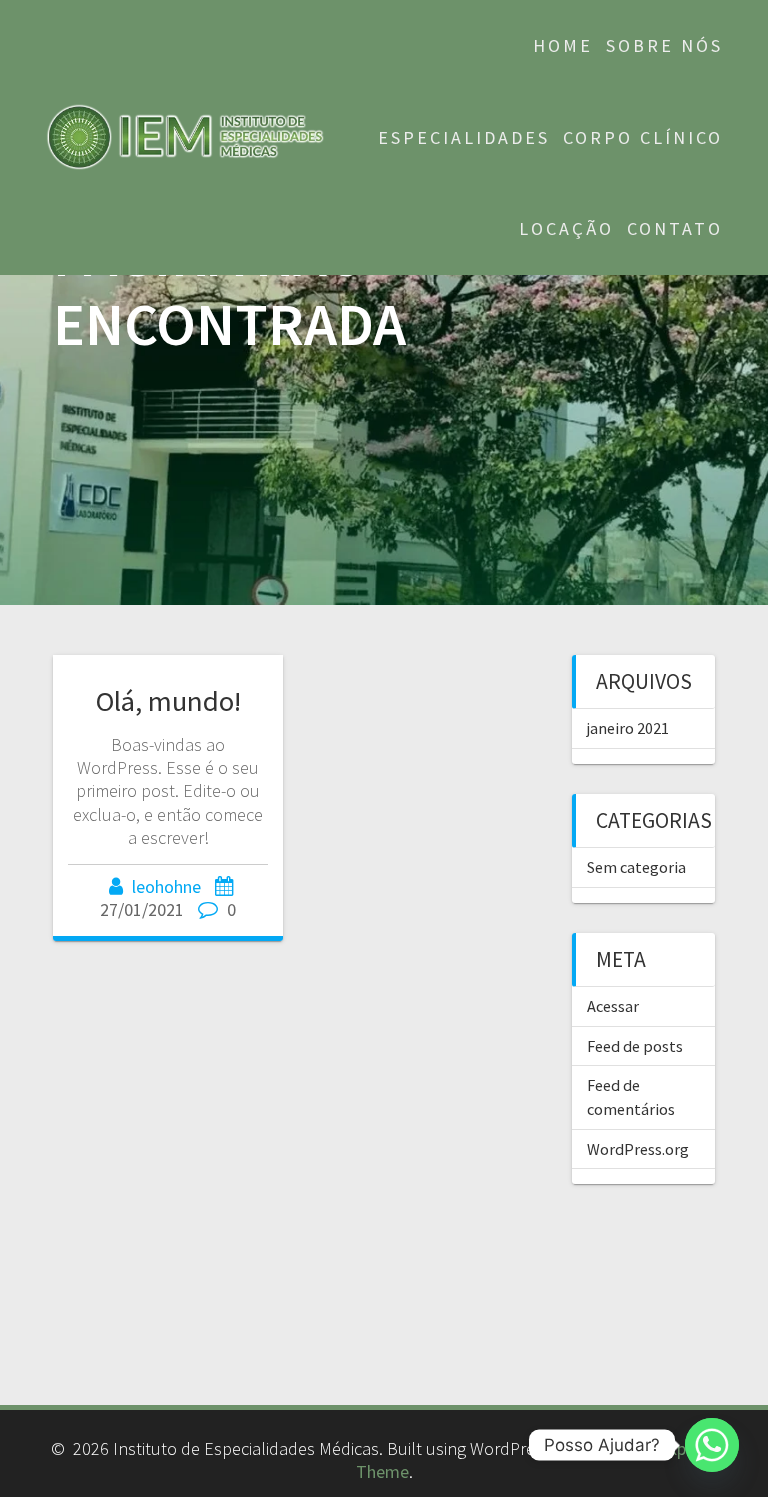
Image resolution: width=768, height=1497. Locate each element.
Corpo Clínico (643, 137)
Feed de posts (635, 1046)
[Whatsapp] (712, 1445)
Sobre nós (664, 45)
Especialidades (464, 137)
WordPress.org (638, 1149)
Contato (675, 228)
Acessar (613, 1006)
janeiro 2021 (628, 728)
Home (563, 45)
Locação (566, 228)
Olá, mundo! (168, 701)
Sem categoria (636, 867)
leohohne (166, 886)
